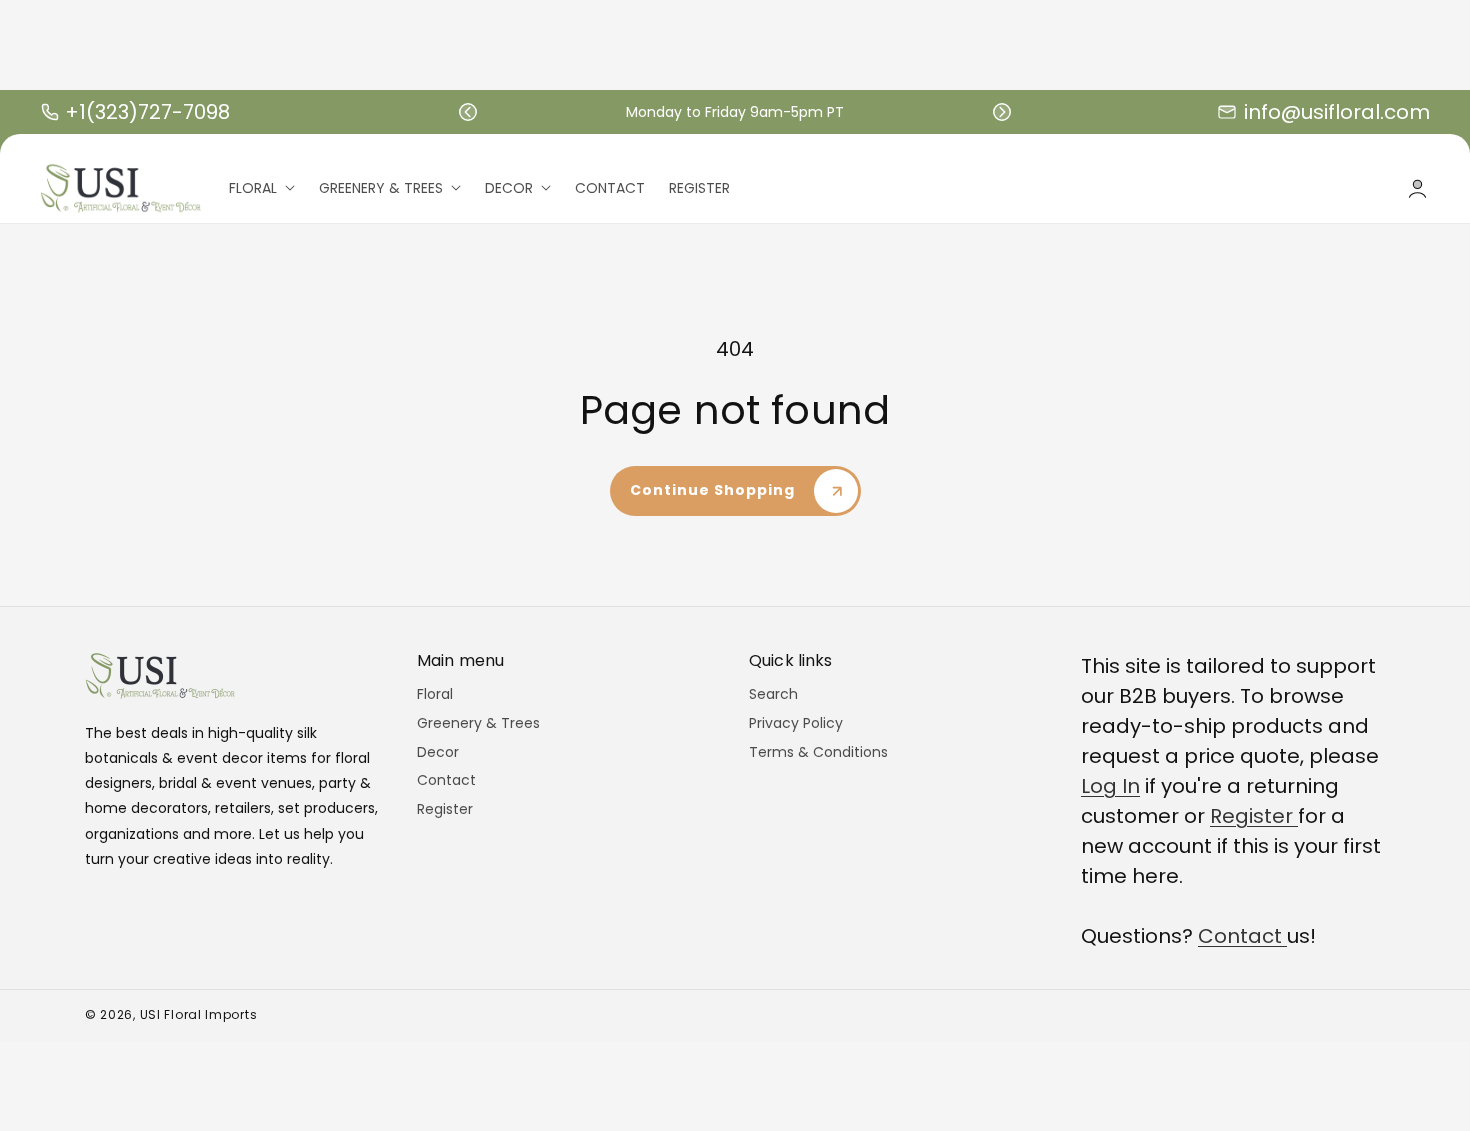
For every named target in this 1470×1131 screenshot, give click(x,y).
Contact (446, 780)
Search (773, 694)
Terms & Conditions (818, 752)
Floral (435, 694)
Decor (438, 752)
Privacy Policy (796, 723)
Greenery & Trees (478, 723)
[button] (468, 112)
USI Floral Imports (199, 1014)
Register (445, 809)
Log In (1110, 786)
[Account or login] (1417, 188)
